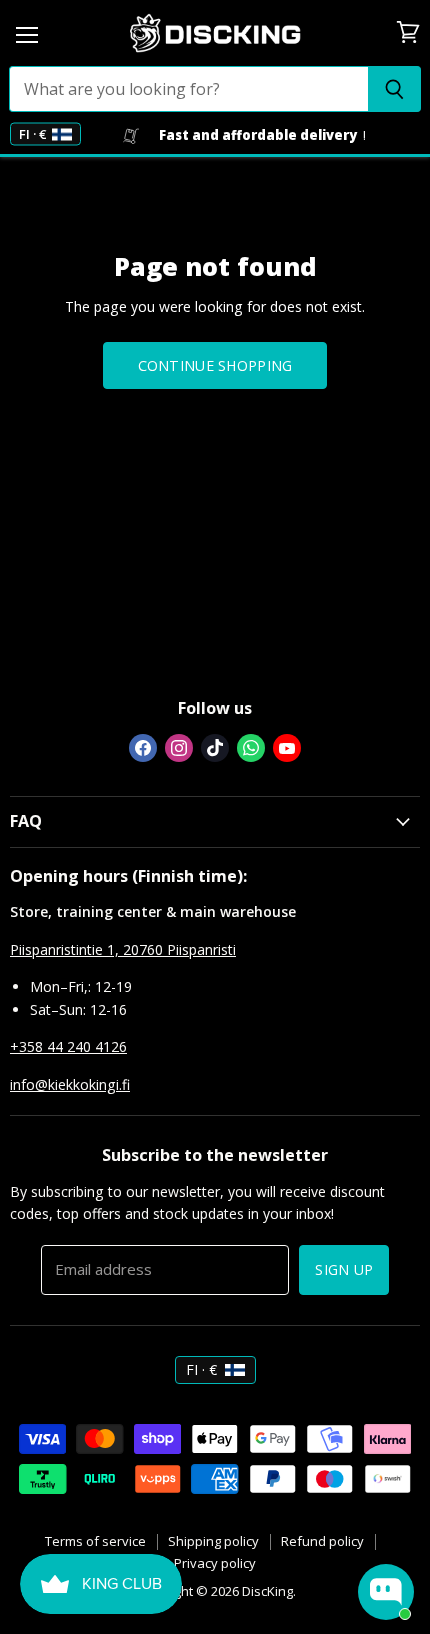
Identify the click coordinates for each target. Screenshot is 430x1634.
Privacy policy (215, 1563)
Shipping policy (213, 1541)
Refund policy (322, 1541)
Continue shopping (215, 365)
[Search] (394, 89)
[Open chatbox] (386, 1592)
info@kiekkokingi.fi (70, 1084)
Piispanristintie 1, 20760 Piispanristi (123, 949)
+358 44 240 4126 (68, 1046)
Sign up (344, 1269)
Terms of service (95, 1541)
